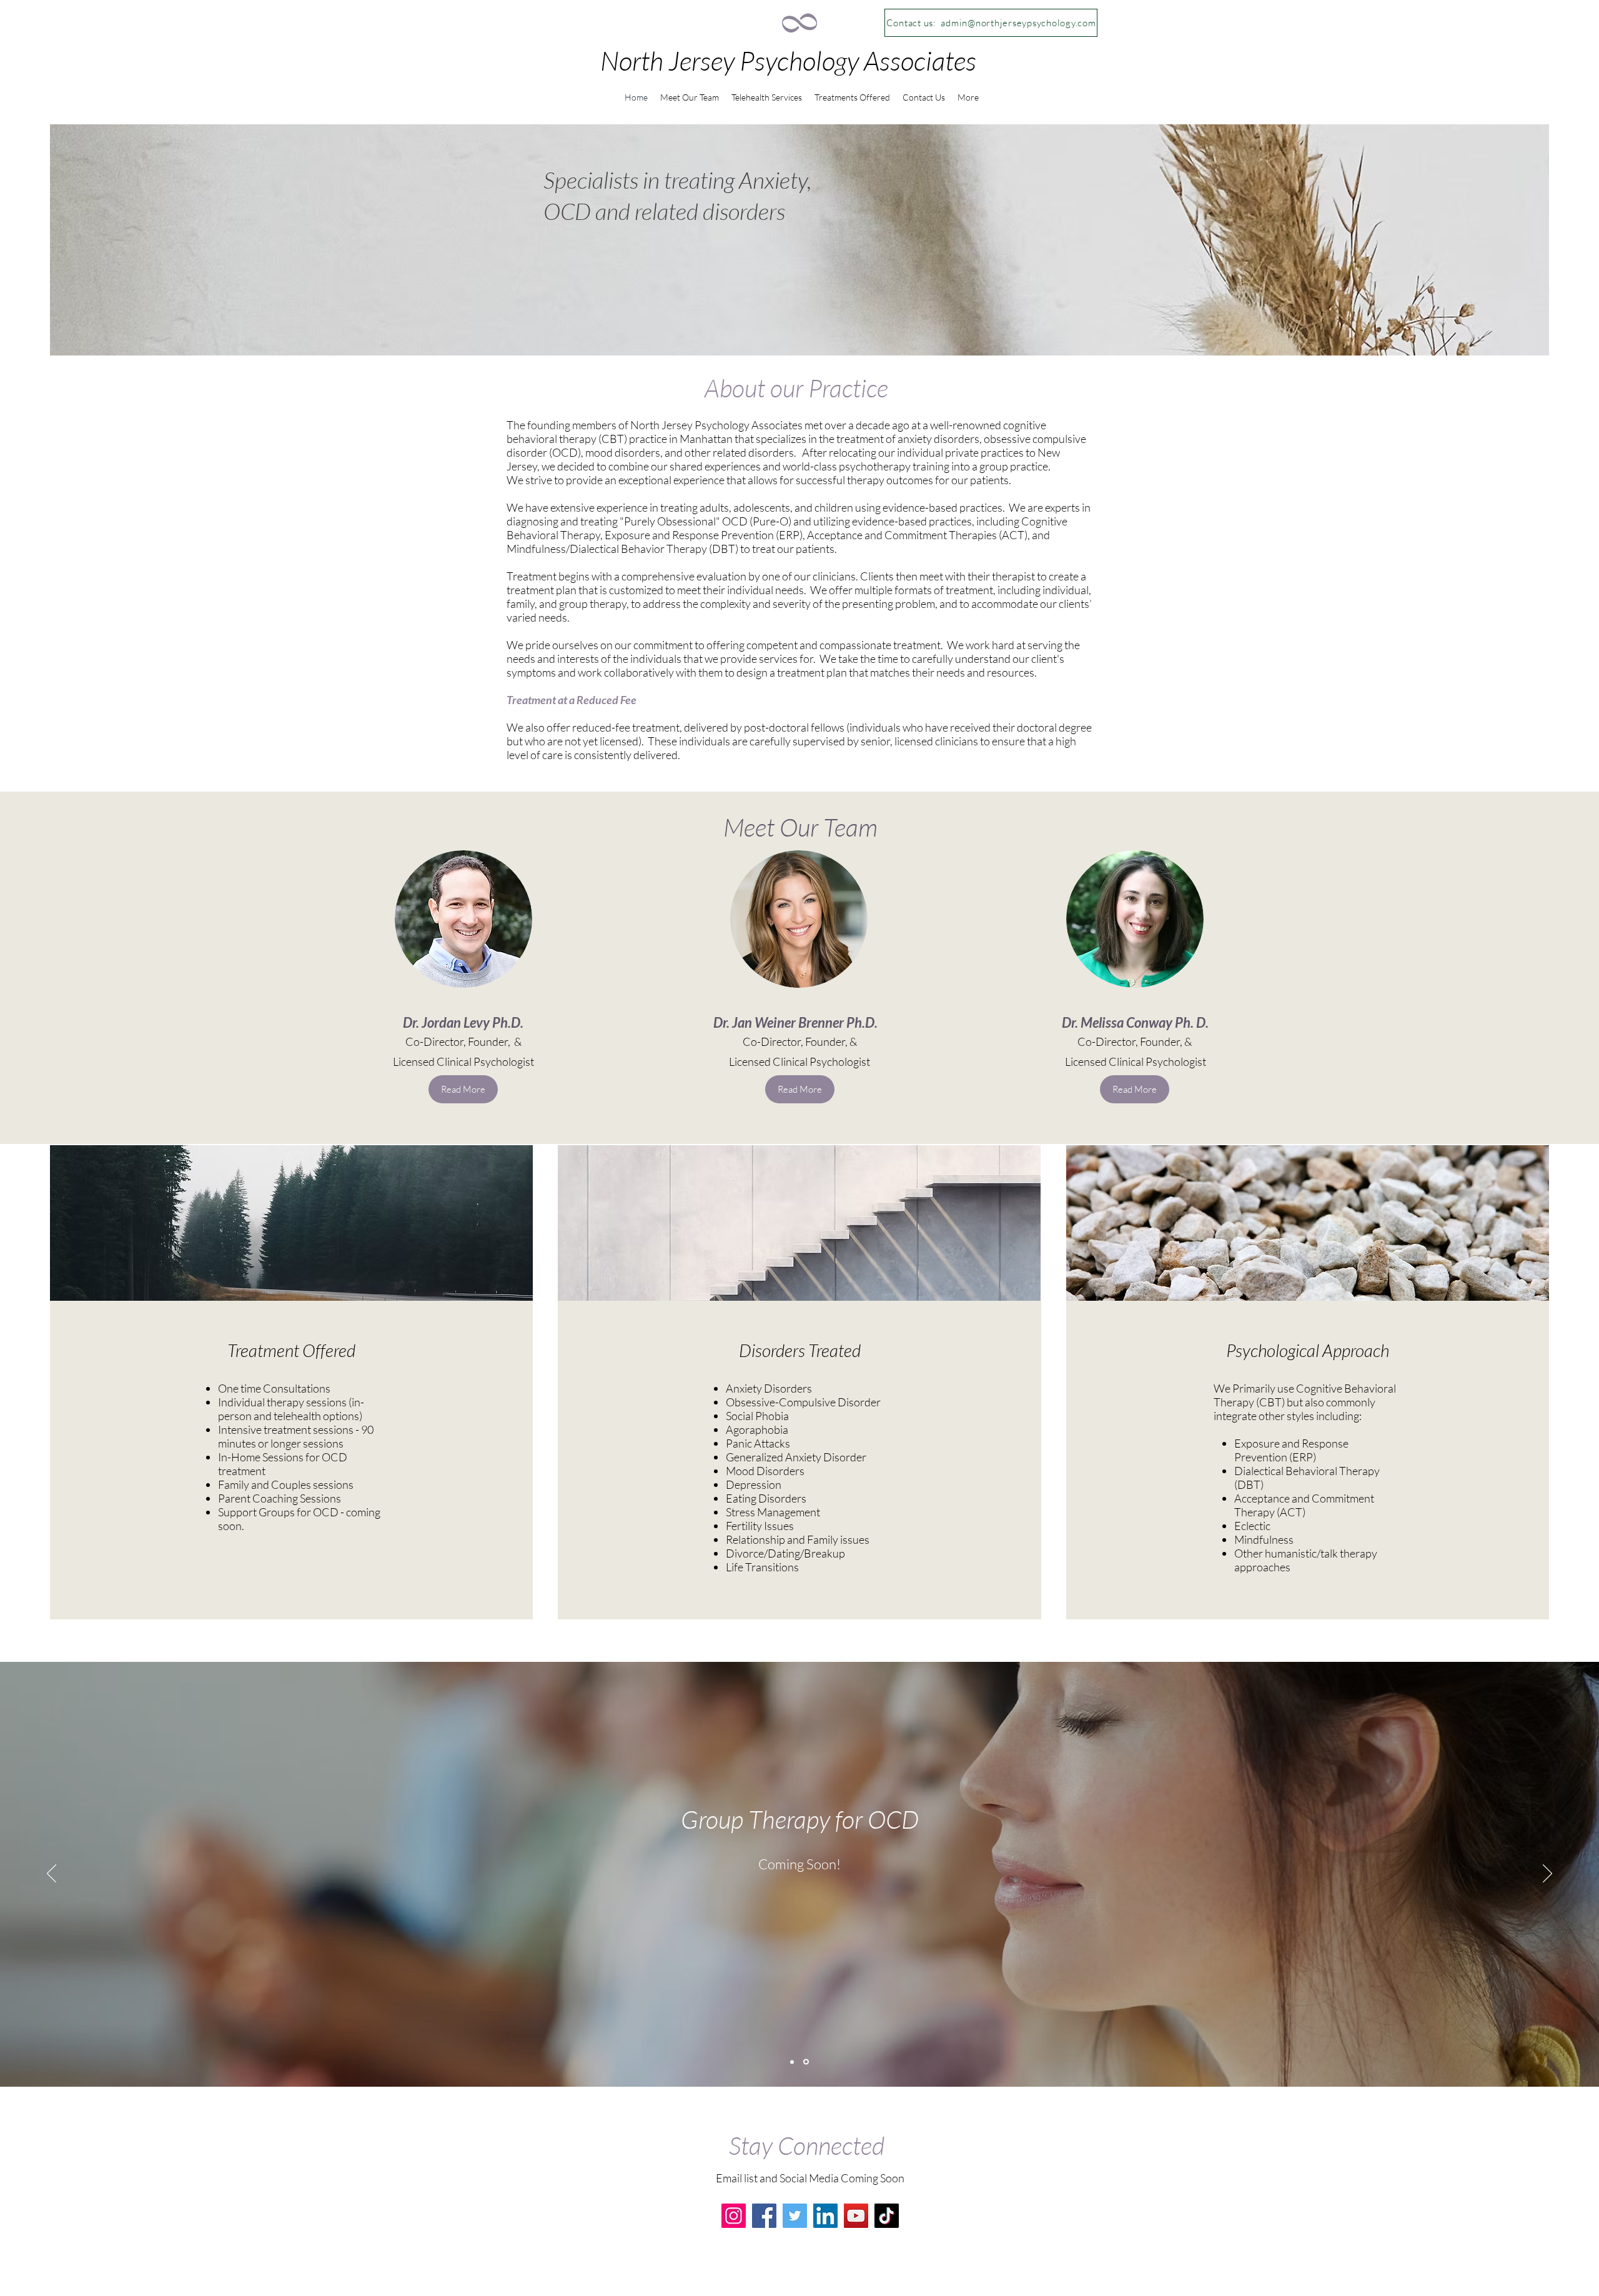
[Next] (1547, 1874)
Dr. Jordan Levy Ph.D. (463, 1022)
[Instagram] (734, 2216)
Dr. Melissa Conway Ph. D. (1135, 1022)
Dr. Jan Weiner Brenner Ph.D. (795, 1022)
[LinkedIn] (825, 2216)
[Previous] (52, 1874)
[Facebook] (764, 2216)
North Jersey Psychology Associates (788, 60)
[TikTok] (887, 2216)
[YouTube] (856, 2216)
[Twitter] (795, 2216)
